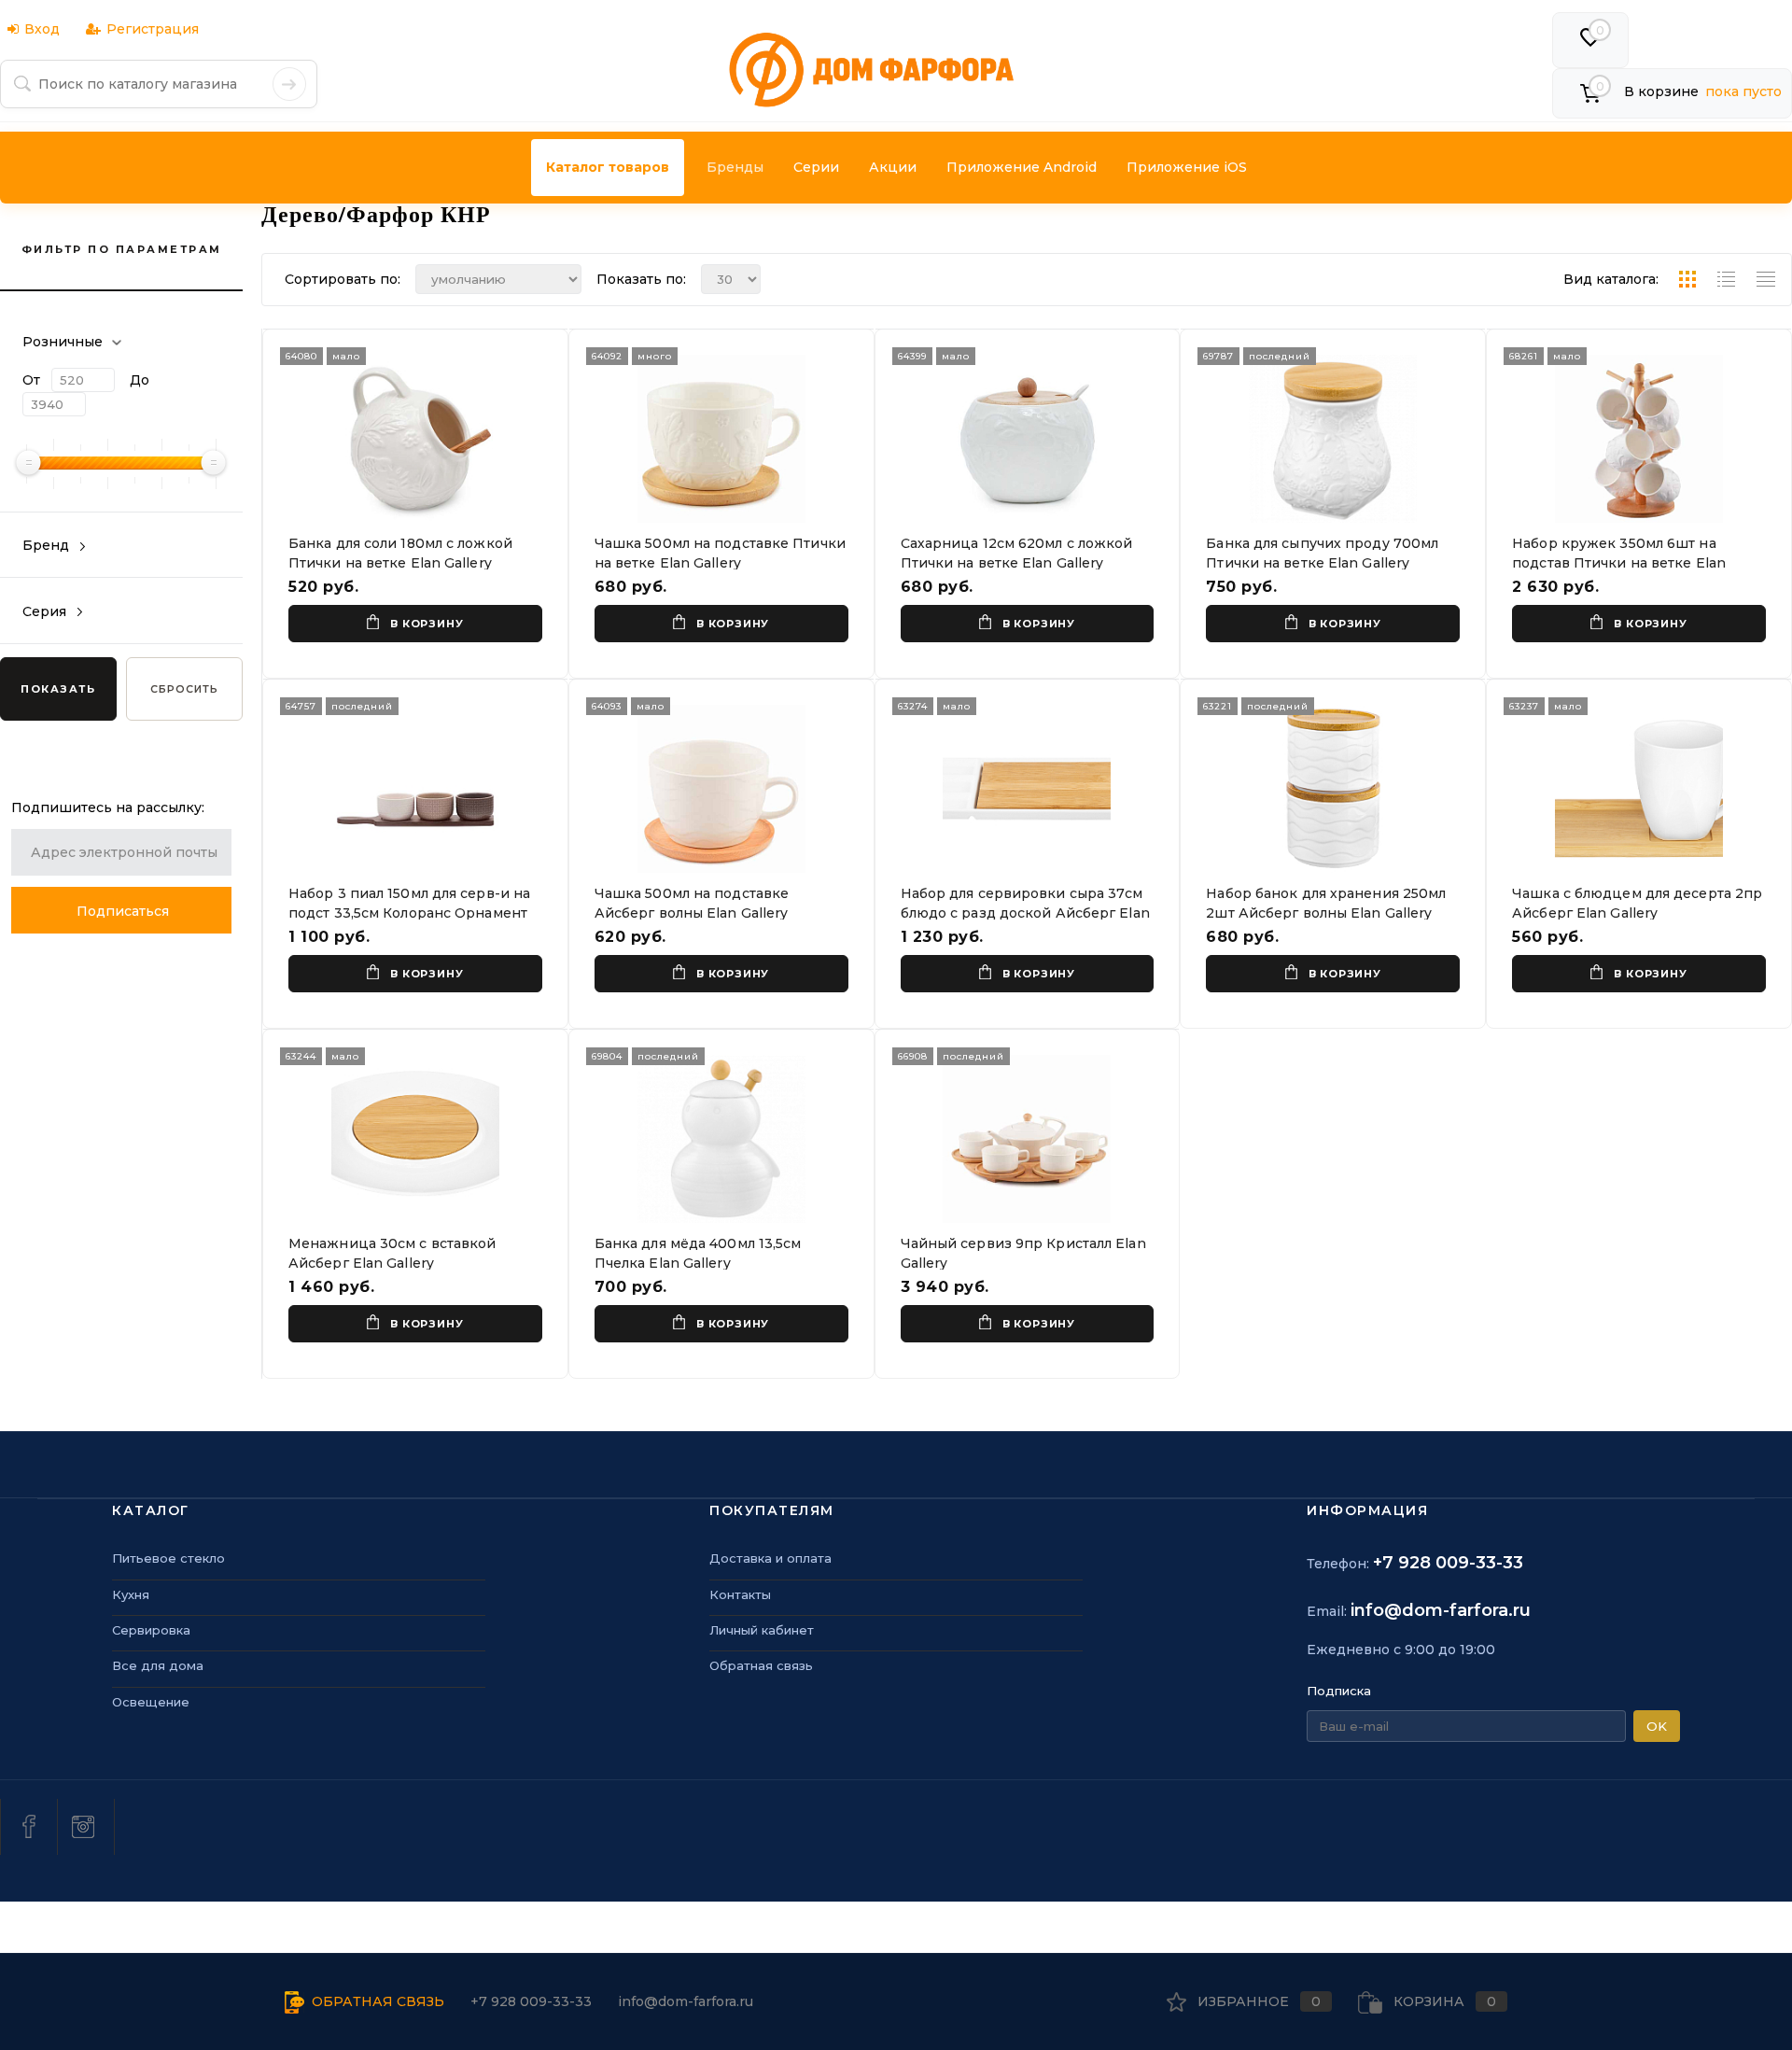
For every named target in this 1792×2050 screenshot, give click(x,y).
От (31, 380)
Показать (58, 689)
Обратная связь (761, 1665)
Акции (893, 167)
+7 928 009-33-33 (1448, 1563)
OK (1657, 1726)
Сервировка (151, 1630)
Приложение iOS (1187, 167)
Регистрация (153, 29)
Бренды (735, 167)
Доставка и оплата (770, 1558)
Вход (42, 29)
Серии (816, 167)
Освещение (151, 1702)
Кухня (131, 1594)
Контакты (740, 1594)
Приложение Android (1022, 167)
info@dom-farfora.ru (1441, 1610)
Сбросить (184, 689)
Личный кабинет (762, 1630)
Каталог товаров (608, 167)
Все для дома (158, 1665)
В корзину (427, 624)
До (140, 380)
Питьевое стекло (168, 1558)
